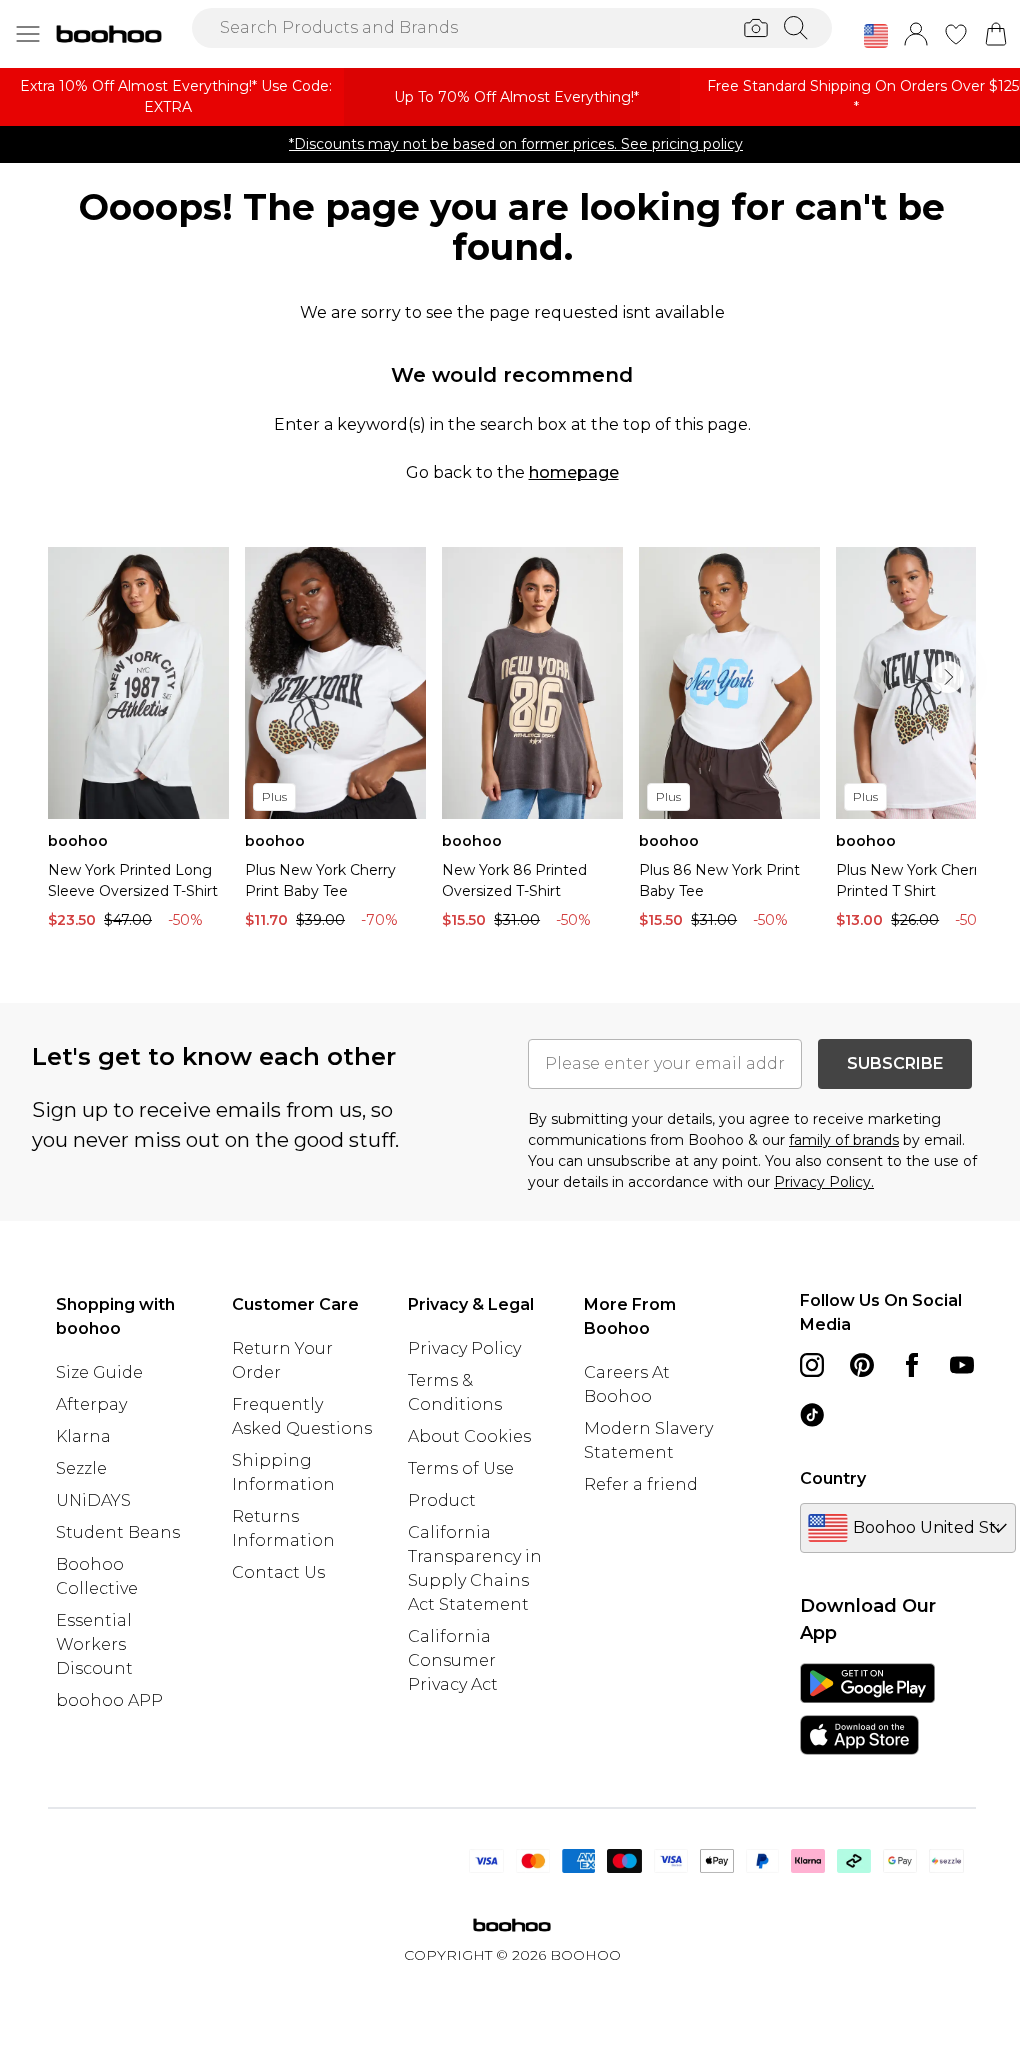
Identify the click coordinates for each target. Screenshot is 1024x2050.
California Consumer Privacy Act (453, 1660)
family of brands (844, 1140)
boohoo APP (109, 1700)
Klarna (83, 1436)
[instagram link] (812, 1365)
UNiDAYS (93, 1500)
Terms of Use (461, 1468)
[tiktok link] (812, 1415)
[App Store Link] (867, 1709)
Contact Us (278, 1572)
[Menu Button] (28, 34)
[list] (512, 743)
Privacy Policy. (824, 1182)
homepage (574, 472)
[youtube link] (962, 1365)
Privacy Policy (464, 1348)
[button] (876, 36)
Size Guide (99, 1372)
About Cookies (469, 1436)
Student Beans (118, 1532)
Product (442, 1500)
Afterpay (91, 1404)
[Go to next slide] (948, 677)
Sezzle (81, 1468)
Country (833, 1478)
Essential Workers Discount (94, 1644)
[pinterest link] (862, 1365)
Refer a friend (641, 1484)
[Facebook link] (912, 1365)
